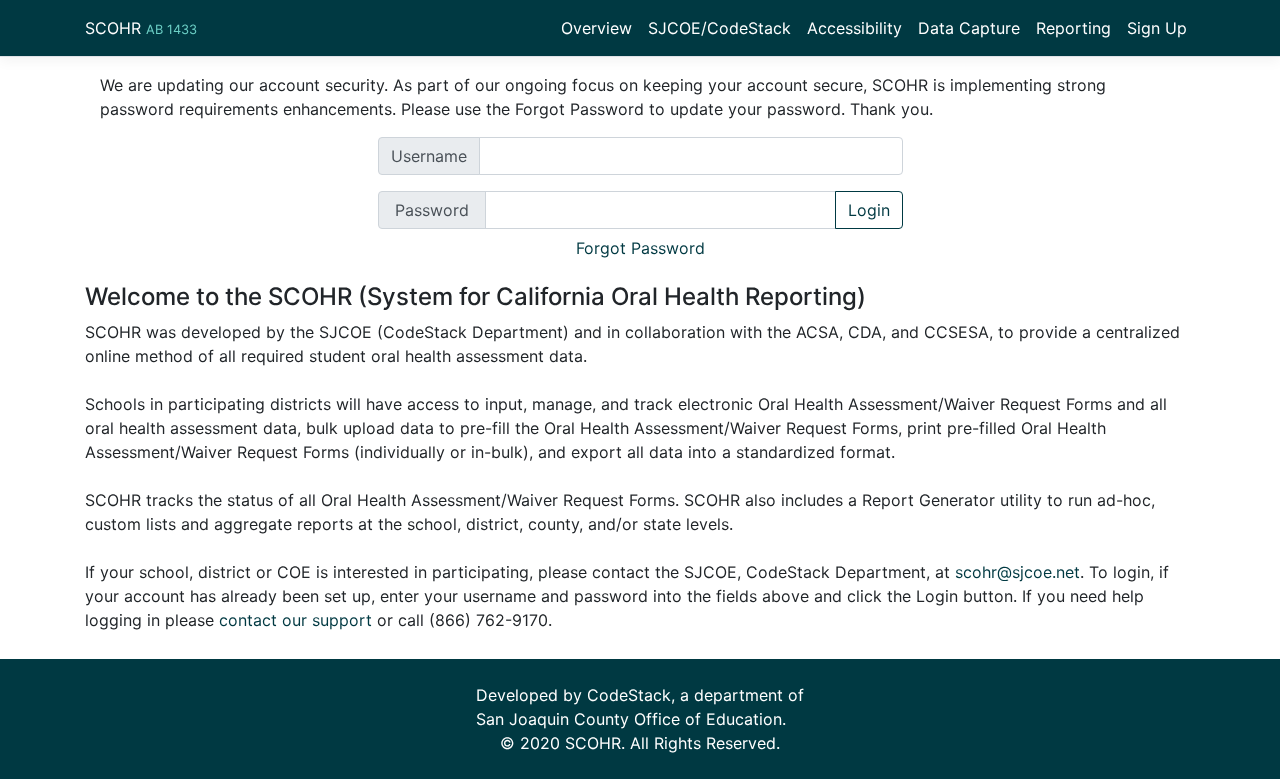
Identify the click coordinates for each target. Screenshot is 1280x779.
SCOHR (141, 28)
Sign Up (1157, 28)
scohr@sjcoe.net (1017, 572)
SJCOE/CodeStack (719, 28)
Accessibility (854, 28)
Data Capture (969, 28)
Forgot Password (640, 248)
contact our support (295, 620)
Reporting (1073, 28)
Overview (596, 28)
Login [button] (869, 210)
